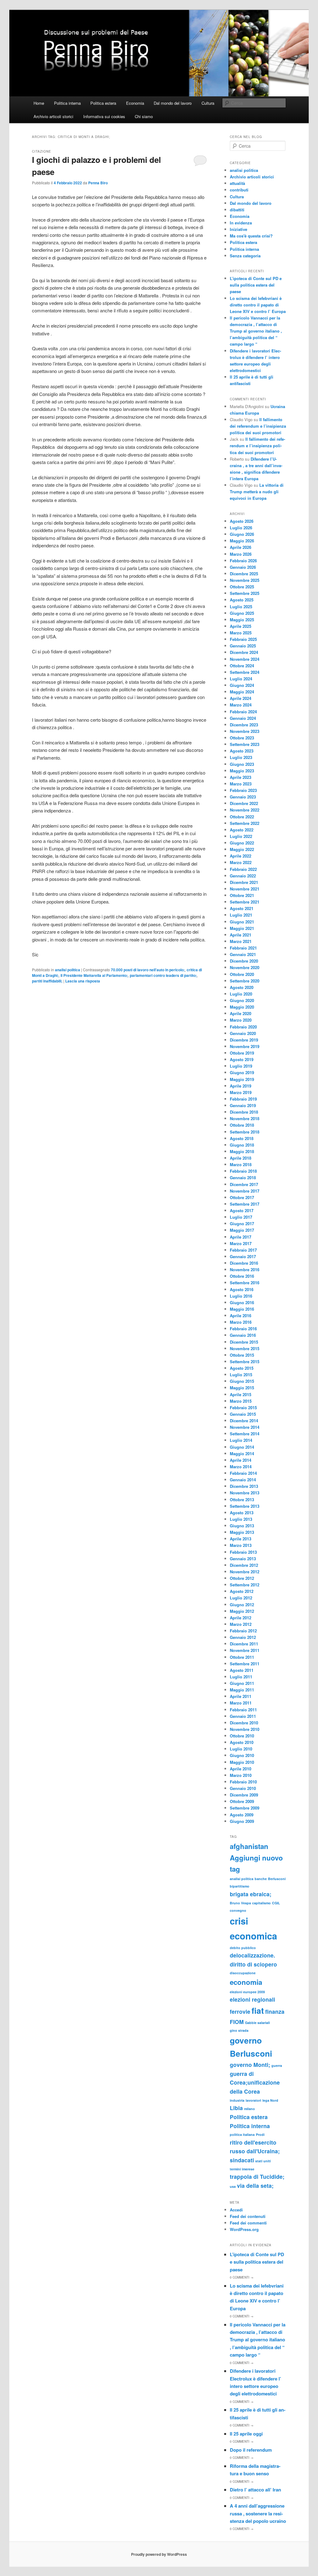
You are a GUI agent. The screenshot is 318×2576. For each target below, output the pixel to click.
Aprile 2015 (241, 1394)
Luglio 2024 (241, 679)
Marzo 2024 (241, 705)
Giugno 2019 (242, 1072)
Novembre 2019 (245, 1046)
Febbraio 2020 (243, 1027)
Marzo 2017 (241, 1243)
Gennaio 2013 (243, 1559)
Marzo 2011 (241, 1703)
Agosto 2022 (242, 830)
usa (233, 2186)
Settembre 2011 (245, 1664)
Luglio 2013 (241, 1519)
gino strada (239, 2030)
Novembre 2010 (245, 1729)
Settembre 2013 (245, 1506)
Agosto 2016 (242, 1289)
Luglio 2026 (241, 528)
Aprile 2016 (241, 1316)
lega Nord (270, 2100)
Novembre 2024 (245, 659)
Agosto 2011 (242, 1670)
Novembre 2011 (245, 1650)
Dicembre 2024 (244, 652)
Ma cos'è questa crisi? (251, 236)
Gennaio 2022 (243, 876)
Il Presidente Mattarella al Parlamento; (94, 975)
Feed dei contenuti (248, 2216)
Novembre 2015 (245, 1348)
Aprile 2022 (241, 856)
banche (261, 1879)
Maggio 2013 (242, 1532)
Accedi (236, 2210)
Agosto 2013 (242, 1513)
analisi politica (68, 970)
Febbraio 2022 (243, 869)
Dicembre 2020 (244, 961)
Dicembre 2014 (244, 1421)
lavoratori (253, 2100)
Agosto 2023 (242, 751)
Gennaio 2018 (243, 1178)
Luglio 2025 (241, 607)
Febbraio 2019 (243, 1099)
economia (246, 1982)
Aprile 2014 (241, 1460)
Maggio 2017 (242, 1230)
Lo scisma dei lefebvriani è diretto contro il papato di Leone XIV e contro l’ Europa (258, 305)
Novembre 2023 (245, 731)
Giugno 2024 (242, 685)
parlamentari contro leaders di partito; (163, 975)
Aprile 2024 (241, 698)
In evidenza (241, 223)
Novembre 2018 (245, 1118)
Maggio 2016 (242, 1309)
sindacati (242, 2160)
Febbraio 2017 (243, 1250)
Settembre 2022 (245, 823)
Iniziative (238, 229)
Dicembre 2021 (244, 882)
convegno (238, 1910)
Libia (236, 2108)
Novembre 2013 (245, 1493)
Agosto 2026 (242, 521)
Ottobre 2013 (242, 1500)
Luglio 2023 (241, 757)
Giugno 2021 (242, 922)
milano (250, 2109)
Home (39, 103)
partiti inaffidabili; (47, 981)
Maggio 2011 (242, 1690)
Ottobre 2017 (242, 1197)
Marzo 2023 (241, 784)
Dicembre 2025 (244, 574)
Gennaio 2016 (243, 1335)
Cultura (208, 103)
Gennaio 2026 (243, 567)
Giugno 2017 (242, 1224)
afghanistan (249, 1846)
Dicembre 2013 (244, 1486)
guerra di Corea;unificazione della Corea (255, 2082)
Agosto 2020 (242, 987)
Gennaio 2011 (243, 1716)
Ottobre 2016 (242, 1276)
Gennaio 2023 (243, 797)
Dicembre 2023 (244, 725)
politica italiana (242, 2134)
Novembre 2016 (245, 1270)
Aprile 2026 (241, 547)
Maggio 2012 (242, 1611)
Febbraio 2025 (243, 639)
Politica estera (103, 103)
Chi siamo (144, 116)
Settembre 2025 (245, 593)
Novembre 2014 (245, 1427)
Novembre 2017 (245, 1191)
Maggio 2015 (242, 1388)
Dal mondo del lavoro (173, 103)
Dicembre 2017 (244, 1184)
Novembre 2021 (245, 889)
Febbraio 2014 (243, 1473)
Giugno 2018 (242, 1145)
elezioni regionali (252, 1999)
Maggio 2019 (242, 1079)
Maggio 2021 (242, 928)
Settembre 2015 (245, 1362)
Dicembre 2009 (244, 1795)
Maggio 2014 (242, 1454)
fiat (258, 2010)
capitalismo (261, 1903)
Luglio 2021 (241, 915)
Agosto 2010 (242, 1742)
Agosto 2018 (242, 1138)
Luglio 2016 (241, 1296)
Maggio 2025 (242, 620)
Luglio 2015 (241, 1375)
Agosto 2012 (242, 1591)
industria (237, 2100)
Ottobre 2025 (242, 587)
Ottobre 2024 (242, 666)
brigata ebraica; (251, 1894)
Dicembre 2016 (244, 1263)
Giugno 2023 (242, 764)
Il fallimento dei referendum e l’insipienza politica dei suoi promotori (258, 426)
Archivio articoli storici (53, 116)
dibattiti (237, 210)
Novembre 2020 (245, 967)
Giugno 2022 (242, 843)
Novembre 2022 (245, 810)
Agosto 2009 (242, 1815)
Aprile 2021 (241, 935)
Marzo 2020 (241, 1020)
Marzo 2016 (241, 1322)
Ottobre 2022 (242, 817)
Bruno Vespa (240, 1903)
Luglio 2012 (241, 1598)
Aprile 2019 (241, 1086)
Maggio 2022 (242, 849)
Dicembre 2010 (244, 1723)
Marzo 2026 (241, 554)
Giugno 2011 (242, 1683)
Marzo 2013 (241, 1545)
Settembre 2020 (245, 981)
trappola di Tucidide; (257, 2176)
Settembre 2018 (245, 1132)
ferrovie (240, 2011)
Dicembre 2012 (244, 1565)
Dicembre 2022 (244, 803)
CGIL (276, 1903)
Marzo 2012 (241, 1624)
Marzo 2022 (241, 862)
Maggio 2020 (242, 1007)
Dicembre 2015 (244, 1342)
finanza (275, 2011)
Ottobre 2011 (242, 1657)
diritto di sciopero (253, 1964)
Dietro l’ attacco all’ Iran (255, 2490)
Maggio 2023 (242, 771)
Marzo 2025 (241, 633)
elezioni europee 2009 (247, 1992)
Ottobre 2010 (242, 1736)
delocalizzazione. (252, 1955)
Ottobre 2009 (242, 1801)
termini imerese (242, 2169)
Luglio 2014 (241, 1440)
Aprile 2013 (241, 1539)
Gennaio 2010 (243, 1788)
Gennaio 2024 (243, 718)
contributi (239, 190)
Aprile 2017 (241, 1237)
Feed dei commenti (248, 2223)
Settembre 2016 (245, 1283)
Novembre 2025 (245, 580)
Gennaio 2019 (243, 1105)
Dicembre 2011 (244, 1644)
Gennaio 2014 (243, 1480)
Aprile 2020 (241, 1013)
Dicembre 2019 (244, 1040)
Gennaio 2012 (243, 1637)
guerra (277, 2065)
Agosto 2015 (242, 1368)
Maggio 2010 (242, 1762)
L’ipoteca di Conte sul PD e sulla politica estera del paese (256, 285)
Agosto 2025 (242, 600)
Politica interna (67, 103)
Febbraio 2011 (243, 1710)
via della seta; (255, 2185)
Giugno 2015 (242, 1381)
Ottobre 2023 (242, 738)
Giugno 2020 (242, 1000)
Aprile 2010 (241, 1769)
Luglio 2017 (241, 1217)
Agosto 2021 (242, 908)
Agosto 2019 (242, 1059)
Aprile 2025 (241, 626)
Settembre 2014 (245, 1434)
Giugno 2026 (242, 534)
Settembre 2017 (245, 1204)
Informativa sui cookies (104, 116)
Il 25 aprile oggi (246, 2434)
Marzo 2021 (241, 941)
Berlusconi (277, 1879)
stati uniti (263, 2161)
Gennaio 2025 (243, 646)
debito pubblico (243, 1948)
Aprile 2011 (241, 1696)
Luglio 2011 (241, 1677)
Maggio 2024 (242, 692)
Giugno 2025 (242, 613)
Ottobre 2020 (242, 974)
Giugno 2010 (242, 1755)
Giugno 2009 (242, 1821)
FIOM (237, 2022)
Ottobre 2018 (242, 1125)
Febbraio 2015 (243, 1408)
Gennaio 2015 (243, 1414)
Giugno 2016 (242, 1302)
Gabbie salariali (257, 2023)
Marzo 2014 (241, 1467)
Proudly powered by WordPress (159, 2554)
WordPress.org (244, 2229)
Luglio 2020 (241, 994)
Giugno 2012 (242, 1605)
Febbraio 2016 (243, 1329)
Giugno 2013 (242, 1526)
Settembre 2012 (245, 1585)
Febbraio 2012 (243, 1631)
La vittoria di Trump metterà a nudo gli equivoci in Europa (257, 492)
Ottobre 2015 (242, 1355)
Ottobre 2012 (242, 1578)
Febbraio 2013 (243, 1552)
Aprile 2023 (241, 777)
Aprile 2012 (241, 1618)
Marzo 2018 (241, 1164)
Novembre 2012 (245, 1572)
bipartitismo (240, 1886)
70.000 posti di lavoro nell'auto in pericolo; (148, 970)
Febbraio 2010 (243, 1782)
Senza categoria (245, 256)
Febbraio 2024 (243, 712)
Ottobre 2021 (242, 895)
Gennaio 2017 (243, 1256)
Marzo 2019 (241, 1092)
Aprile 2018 (241, 1158)
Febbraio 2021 (243, 948)
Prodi (260, 2134)
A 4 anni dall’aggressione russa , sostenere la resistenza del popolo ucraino (258, 2513)
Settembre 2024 (245, 672)
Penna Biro (98, 183)
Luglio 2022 (241, 836)
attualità (237, 183)
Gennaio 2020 (243, 1033)
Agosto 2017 (242, 1210)
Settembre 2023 (245, 744)
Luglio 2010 (241, 1749)
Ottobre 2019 (242, 1053)
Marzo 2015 (241, 1401)
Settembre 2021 (245, 902)
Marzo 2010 (241, 1775)
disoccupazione (243, 1973)
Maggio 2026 (242, 541)
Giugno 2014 (242, 1447)
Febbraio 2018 (243, 1171)
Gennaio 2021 (243, 954)
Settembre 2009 (245, 1808)
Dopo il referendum (251, 2450)
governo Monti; (250, 2065)
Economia (135, 103)
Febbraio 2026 (243, 561)
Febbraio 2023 (243, 790)
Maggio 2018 (242, 1151)
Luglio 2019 (241, 1066)
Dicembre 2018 (244, 1112)
